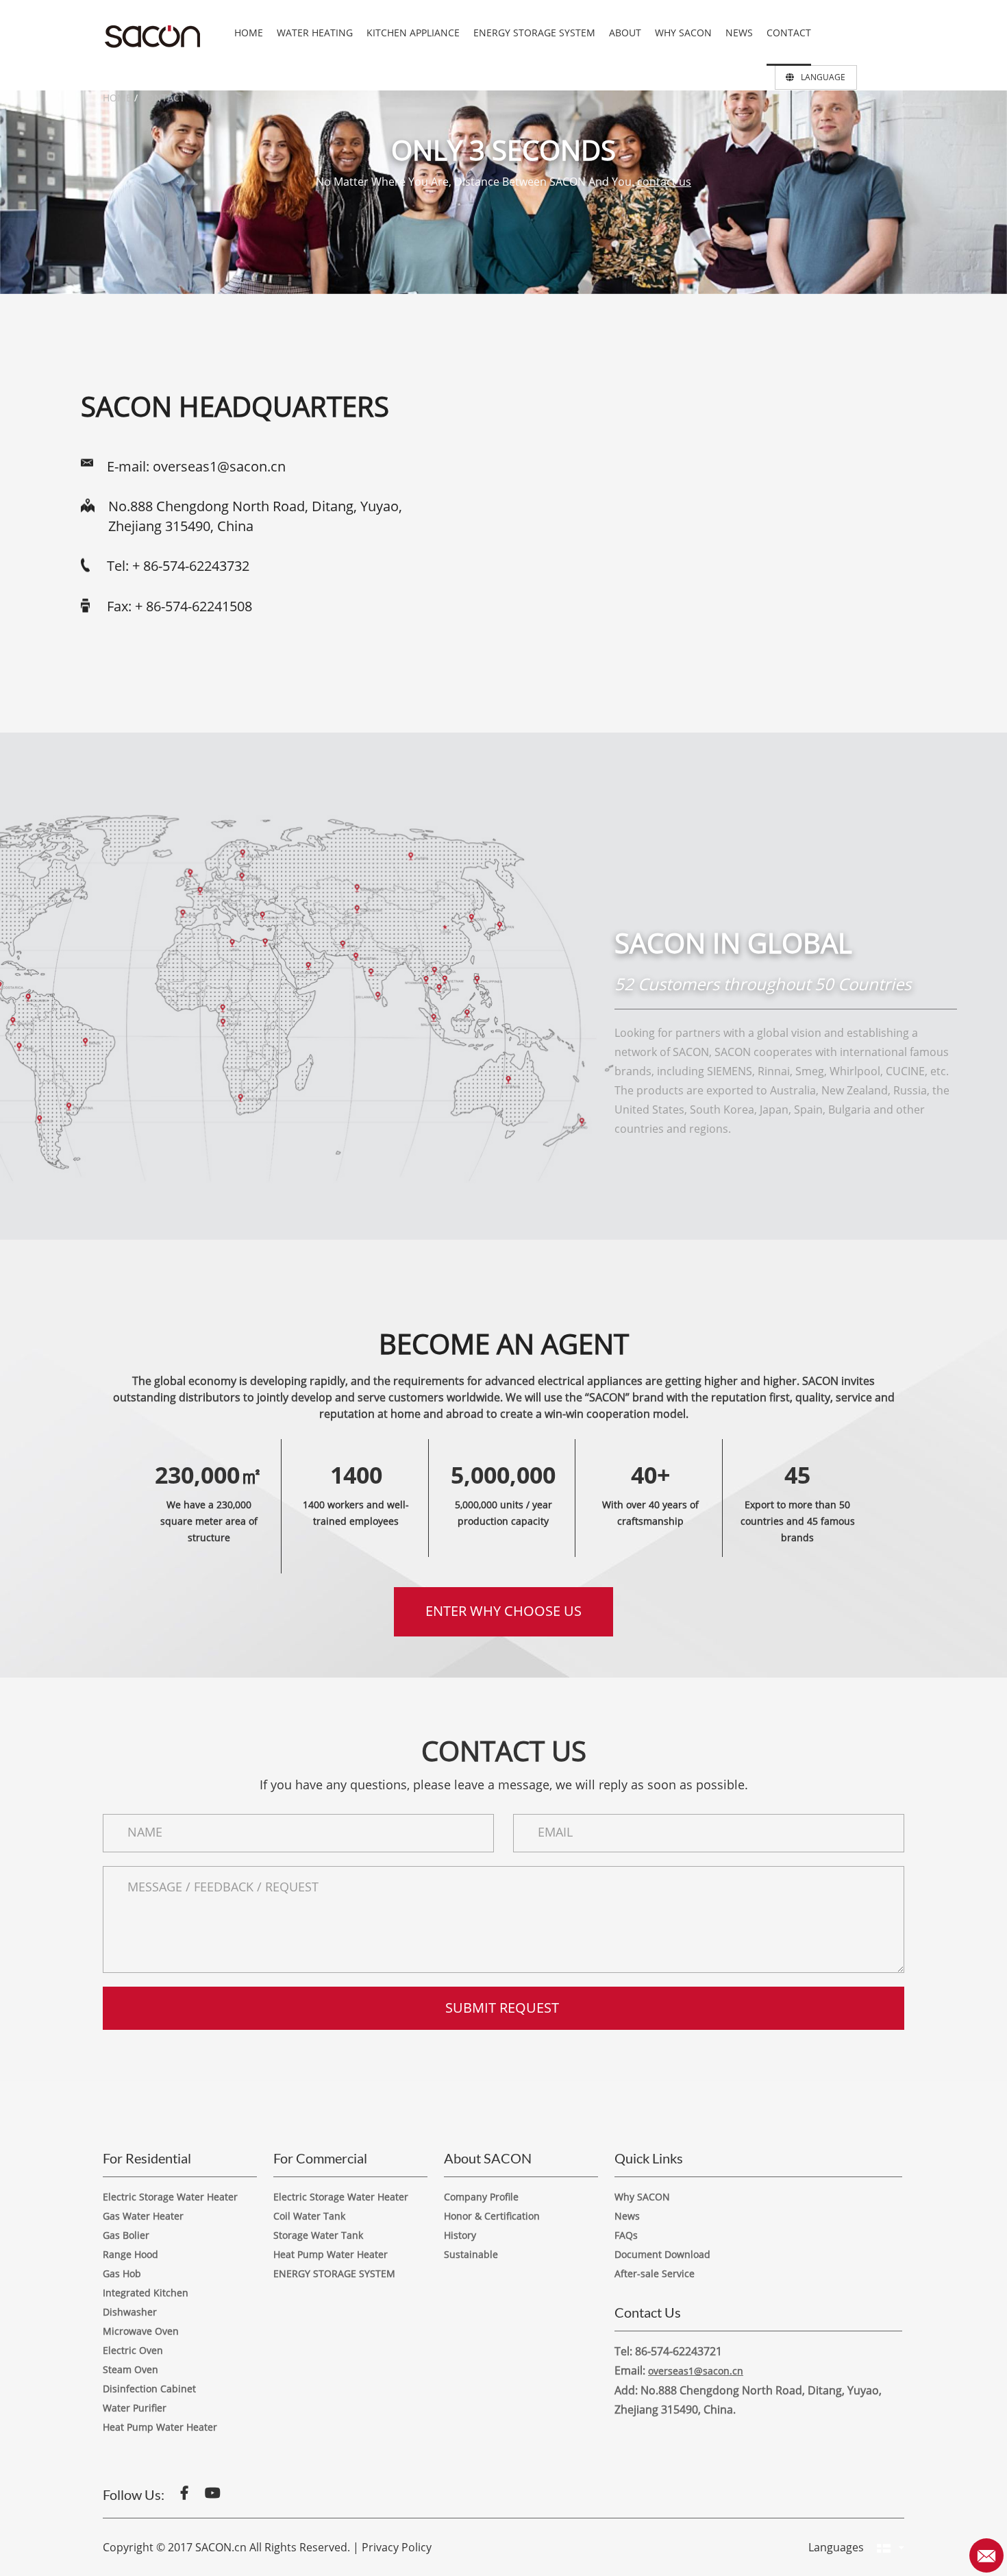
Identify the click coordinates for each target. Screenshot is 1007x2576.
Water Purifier (135, 2408)
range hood (130, 2254)
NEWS (739, 33)
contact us (664, 182)
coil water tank (309, 2216)
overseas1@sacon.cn (219, 466)
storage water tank (318, 2235)
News (627, 2216)
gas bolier (126, 2235)
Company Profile (481, 2197)
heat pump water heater (331, 2254)
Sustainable (471, 2254)
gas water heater (143, 2216)
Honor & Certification (492, 2216)
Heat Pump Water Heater (160, 2427)
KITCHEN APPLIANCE (413, 33)
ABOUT (625, 33)
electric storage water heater (170, 2197)
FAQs (626, 2235)
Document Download (662, 2254)
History (460, 2235)
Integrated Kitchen (146, 2293)
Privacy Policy (397, 2547)
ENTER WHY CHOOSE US (503, 1611)
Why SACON (642, 2197)
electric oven (133, 2350)
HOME (249, 33)
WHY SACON (683, 33)
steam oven (130, 2369)
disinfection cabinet (149, 2389)
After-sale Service (655, 2273)
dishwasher (130, 2312)
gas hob (122, 2273)
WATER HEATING (315, 33)
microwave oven (141, 2331)
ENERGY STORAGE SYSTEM (534, 33)
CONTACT (789, 33)
